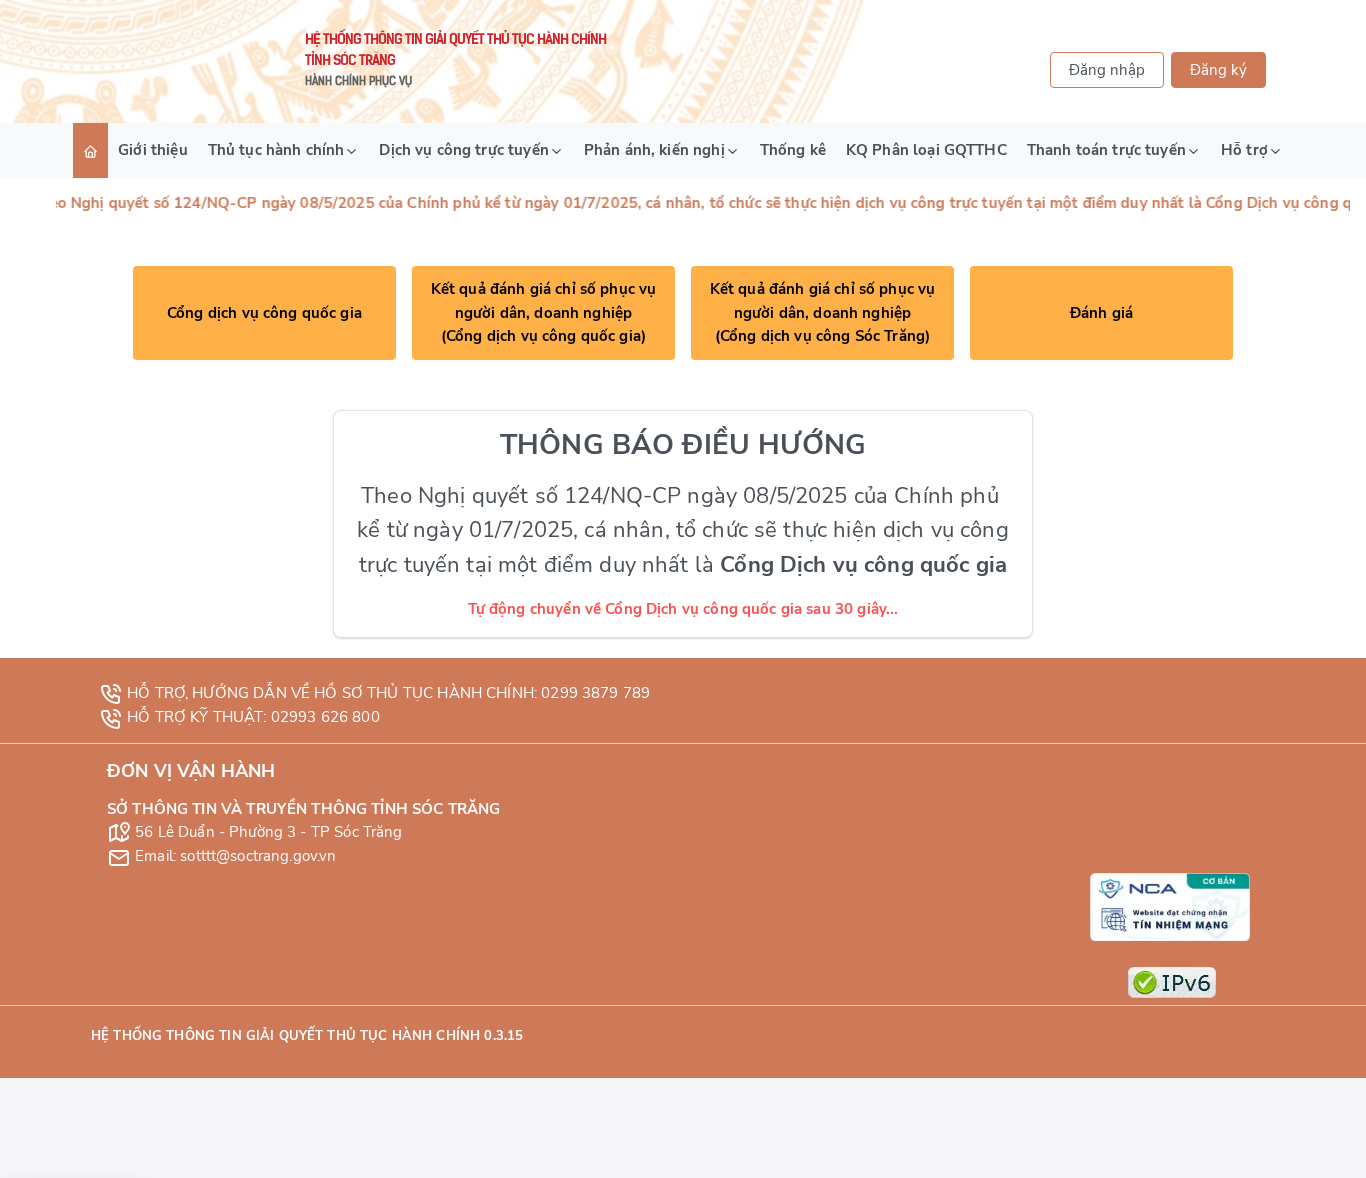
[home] (90, 150)
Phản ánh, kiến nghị (654, 150)
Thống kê (793, 150)
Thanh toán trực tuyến (1106, 150)
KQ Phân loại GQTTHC (926, 150)
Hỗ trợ (1244, 150)
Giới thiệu (153, 150)
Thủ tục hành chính (276, 150)
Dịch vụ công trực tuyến (463, 150)
